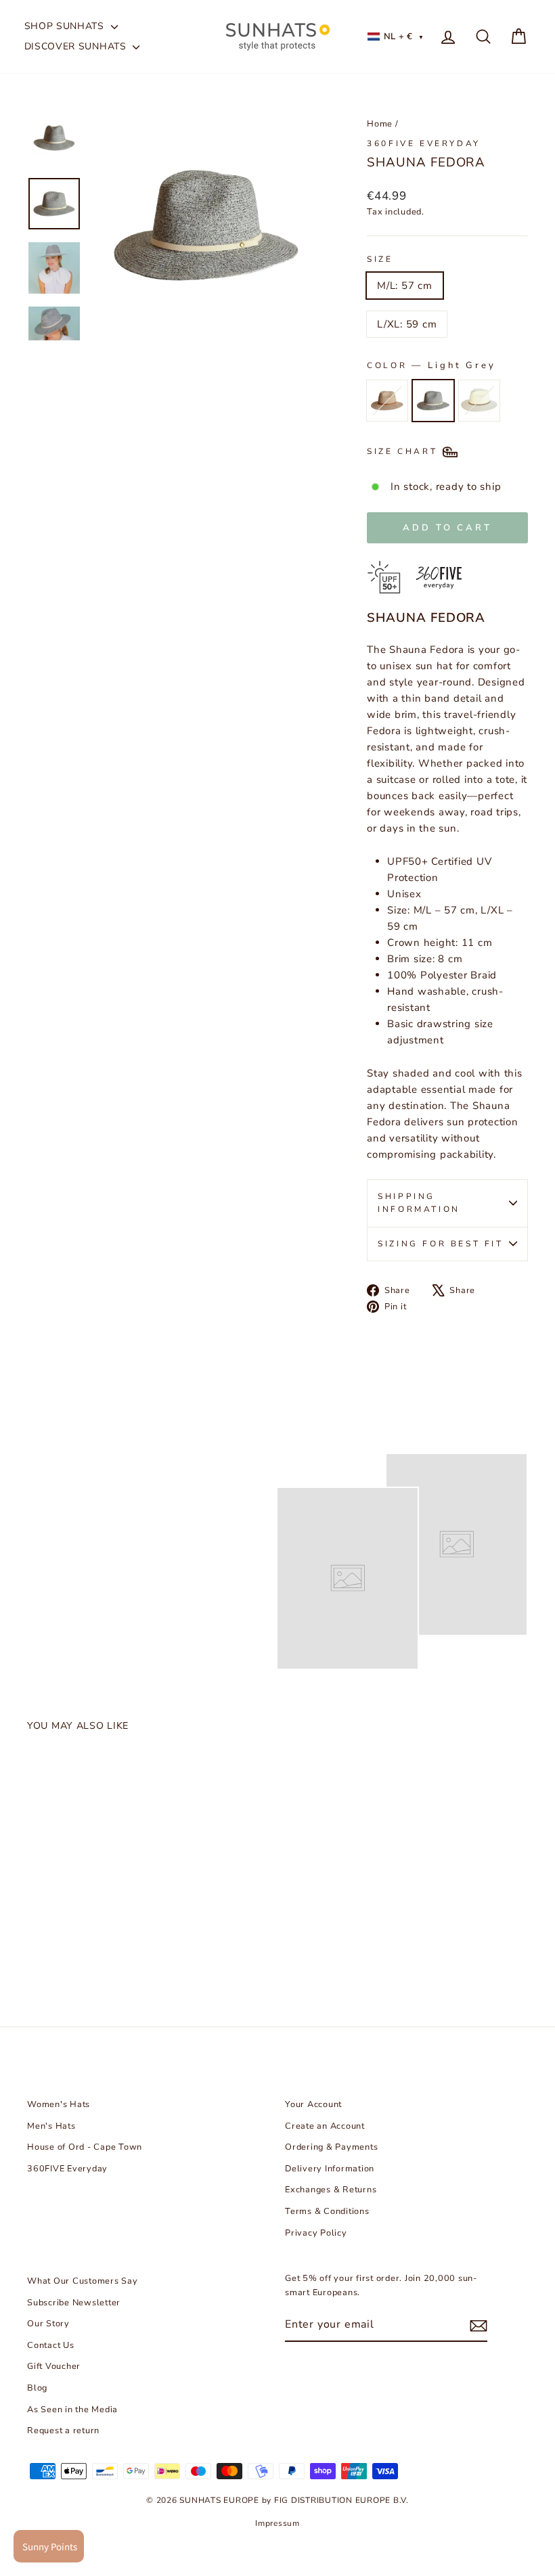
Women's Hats (59, 2104)
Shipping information (419, 1203)
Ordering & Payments (331, 2147)
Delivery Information (330, 2169)
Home (380, 124)
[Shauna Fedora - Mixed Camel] (38, 1944)
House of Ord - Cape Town (85, 2147)
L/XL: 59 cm (407, 324)
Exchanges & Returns (331, 2190)
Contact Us (51, 2345)
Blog (37, 2388)
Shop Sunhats (66, 26)
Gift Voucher (54, 2366)
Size (380, 259)
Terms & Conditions (327, 2211)
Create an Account (325, 2126)
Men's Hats (51, 2126)
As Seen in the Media (72, 2410)
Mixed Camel (387, 401)
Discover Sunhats (77, 46)
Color (431, 365)
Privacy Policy (316, 2233)
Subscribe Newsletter (74, 2303)
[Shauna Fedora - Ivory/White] (83, 1944)
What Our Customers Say (83, 2281)
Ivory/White (479, 401)
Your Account (313, 2104)
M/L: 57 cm (405, 286)
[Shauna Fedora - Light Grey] (61, 1944)
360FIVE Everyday (424, 143)
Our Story (48, 2324)
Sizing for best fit (440, 1244)
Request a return (63, 2431)
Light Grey (433, 401)
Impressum (277, 2523)
